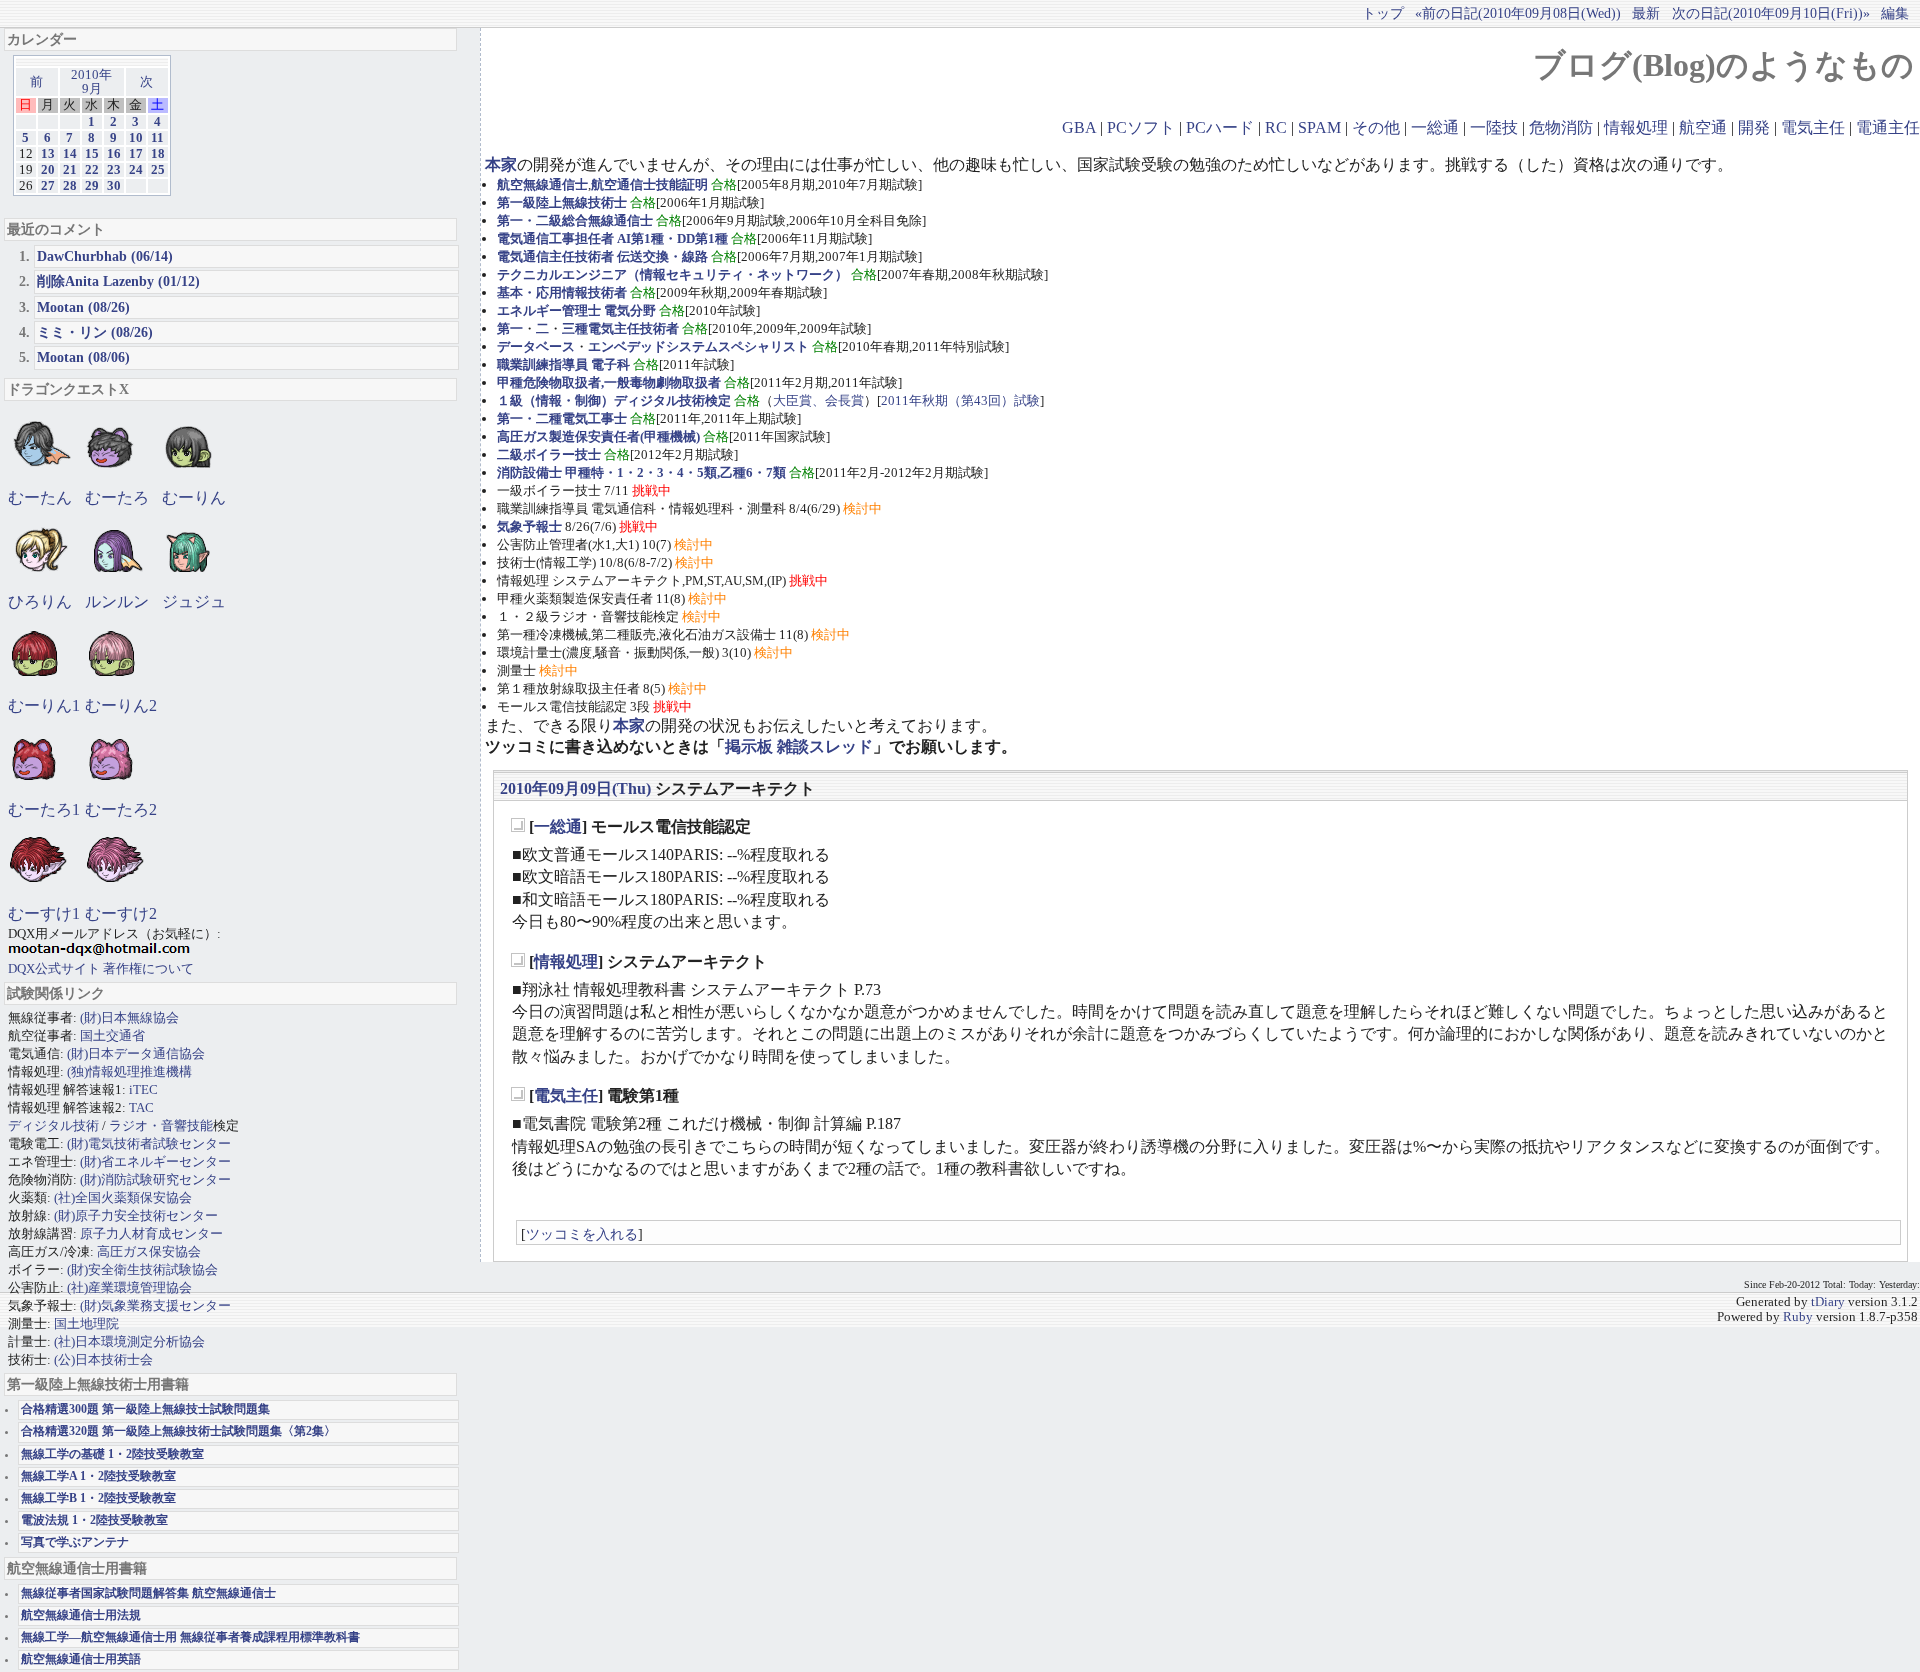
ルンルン (117, 601)
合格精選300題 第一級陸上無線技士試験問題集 (145, 1409)
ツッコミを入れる (582, 1234)
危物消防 (1561, 127)
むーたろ (117, 497)
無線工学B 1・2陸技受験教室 (98, 1498)
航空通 (1703, 127)
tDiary (1828, 1302)
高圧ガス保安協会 (149, 1251)
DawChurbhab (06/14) (105, 256)
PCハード (1220, 127)
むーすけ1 (44, 913)
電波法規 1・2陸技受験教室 (94, 1520)
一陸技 (1494, 127)
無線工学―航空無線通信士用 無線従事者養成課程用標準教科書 (190, 1637)
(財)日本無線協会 (129, 1017)
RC (1276, 127)
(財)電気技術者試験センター (149, 1143)
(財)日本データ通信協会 (136, 1053)
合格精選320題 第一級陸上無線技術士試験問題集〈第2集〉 (178, 1431)
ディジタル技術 (53, 1125)
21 (70, 170)
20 (48, 170)
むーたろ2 (121, 809)
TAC (141, 1107)
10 (136, 138)
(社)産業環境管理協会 (129, 1287)
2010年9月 (91, 82)
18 (158, 154)
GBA (1079, 127)
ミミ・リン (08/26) (95, 332)
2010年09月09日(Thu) (575, 788)
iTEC (143, 1089)
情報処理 (1636, 127)
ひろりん (40, 601)
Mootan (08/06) (83, 357)
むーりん (194, 497)
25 (158, 170)
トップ (1383, 13)
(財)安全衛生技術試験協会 (142, 1269)
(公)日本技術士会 (103, 1359)
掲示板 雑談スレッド (799, 746)
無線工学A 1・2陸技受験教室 (98, 1476)
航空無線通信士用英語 (81, 1659)
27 (48, 186)
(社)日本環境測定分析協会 (129, 1341)
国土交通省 (112, 1035)
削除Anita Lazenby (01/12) (118, 281)
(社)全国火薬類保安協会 (123, 1197)
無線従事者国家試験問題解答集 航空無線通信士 (148, 1593)
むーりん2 (121, 705)
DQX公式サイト (55, 968)
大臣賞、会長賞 (818, 400)
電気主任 (1813, 127)
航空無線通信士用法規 (81, 1615)
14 (70, 154)
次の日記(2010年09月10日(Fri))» (1771, 13)
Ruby (1798, 1317)
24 (136, 170)
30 (114, 186)
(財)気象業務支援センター (155, 1305)
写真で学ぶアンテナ (75, 1542)
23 (114, 170)
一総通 (1435, 127)
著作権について (148, 968)
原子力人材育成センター (151, 1233)
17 (136, 154)
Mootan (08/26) (83, 307)
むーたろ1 (44, 809)
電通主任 (1888, 127)
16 (114, 154)
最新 (1646, 13)
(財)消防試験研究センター (155, 1179)
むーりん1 (44, 705)
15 (92, 154)
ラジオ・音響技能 (161, 1125)
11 (157, 138)
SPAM (1319, 127)
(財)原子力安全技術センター (136, 1215)
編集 (1895, 13)
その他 (1376, 127)
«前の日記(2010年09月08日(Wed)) (1518, 13)
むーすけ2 (121, 913)
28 (70, 186)
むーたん (40, 497)
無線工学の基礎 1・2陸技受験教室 (112, 1454)
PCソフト (1141, 127)
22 (92, 170)
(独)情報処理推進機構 (129, 1071)
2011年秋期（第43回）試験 (960, 400)
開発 (1754, 127)
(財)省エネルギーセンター (155, 1161)
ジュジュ (194, 601)
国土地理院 (86, 1323)
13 (48, 154)
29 (92, 186)
